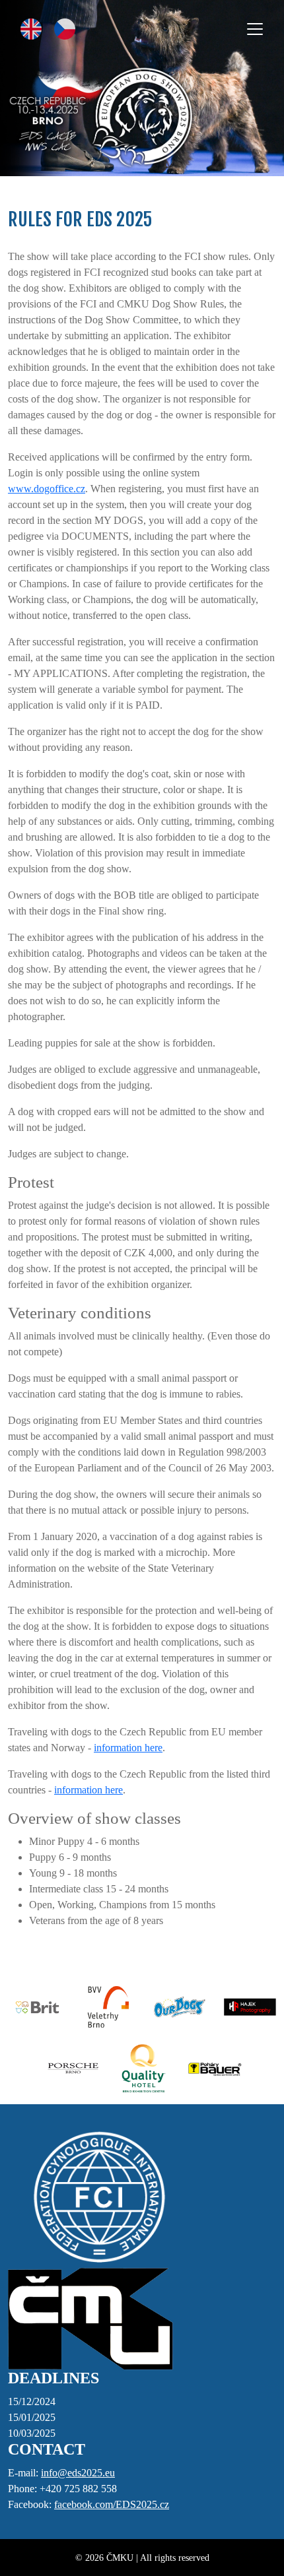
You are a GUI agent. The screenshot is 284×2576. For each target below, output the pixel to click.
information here (128, 1748)
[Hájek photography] (248, 2007)
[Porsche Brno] (71, 2068)
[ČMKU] (90, 2318)
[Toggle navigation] (255, 29)
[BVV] (107, 2007)
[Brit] (36, 2007)
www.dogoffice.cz (47, 489)
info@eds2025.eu (78, 2473)
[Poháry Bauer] (213, 2068)
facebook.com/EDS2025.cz (112, 2504)
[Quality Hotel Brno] (142, 2068)
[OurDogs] (177, 2007)
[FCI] (99, 2198)
